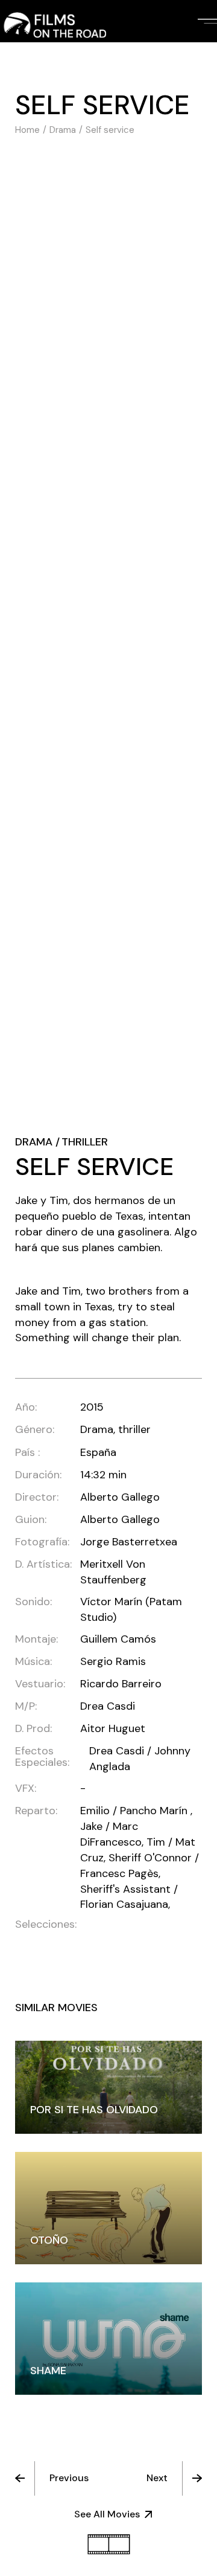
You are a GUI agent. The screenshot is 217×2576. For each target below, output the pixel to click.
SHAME (48, 2371)
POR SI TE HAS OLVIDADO (94, 2110)
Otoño (49, 2240)
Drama (34, 1142)
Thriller (85, 1142)
